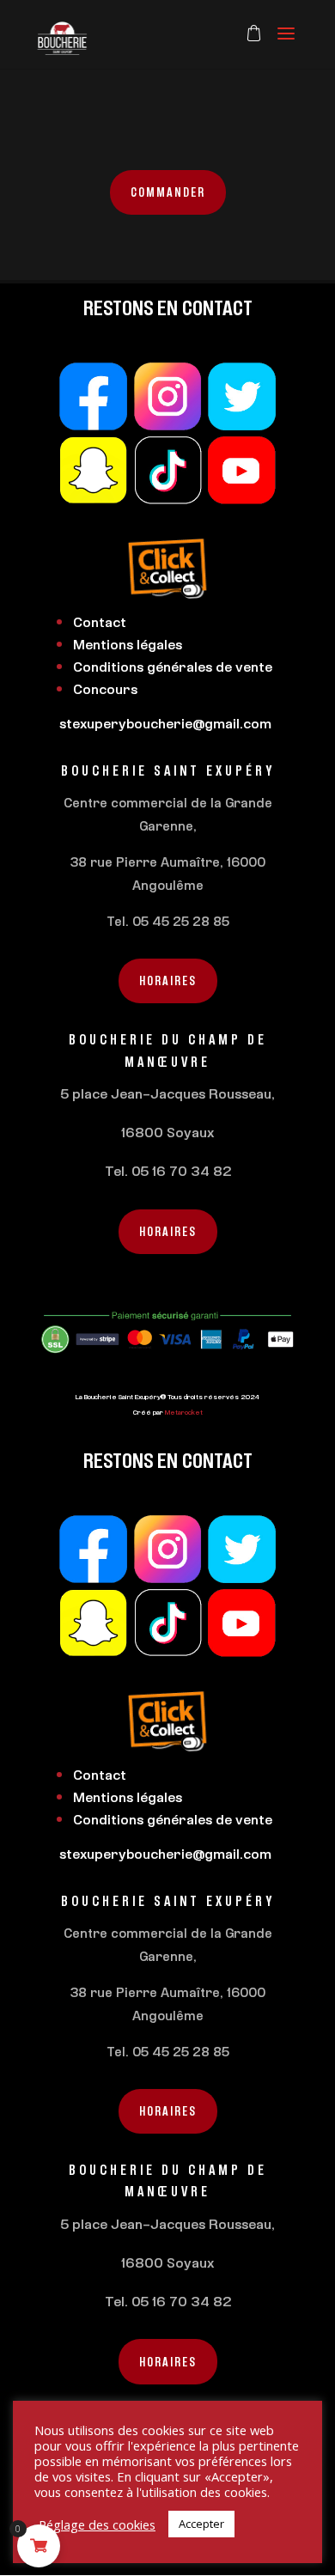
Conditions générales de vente (173, 667)
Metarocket (184, 1412)
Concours (105, 689)
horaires (168, 980)
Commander (168, 192)
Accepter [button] (201, 2524)
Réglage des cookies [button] (97, 2524)
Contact (100, 622)
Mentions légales (128, 644)
